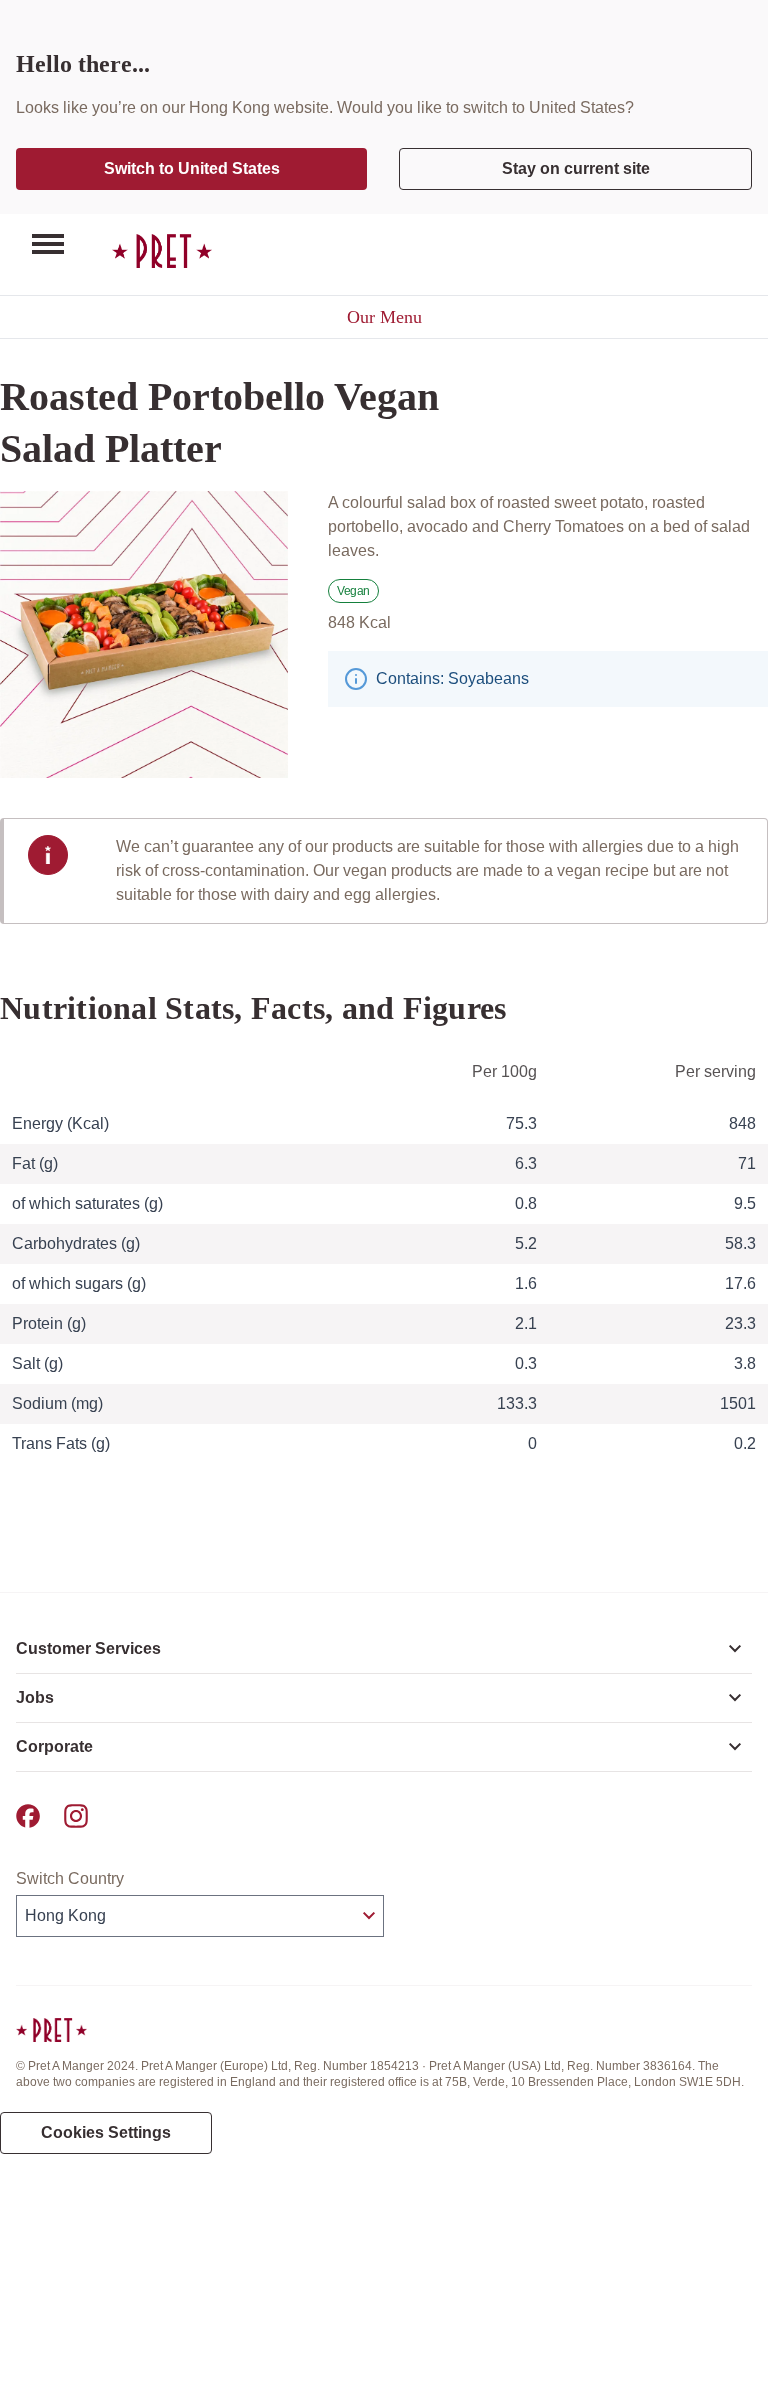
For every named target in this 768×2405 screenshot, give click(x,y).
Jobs (35, 1697)
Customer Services (88, 1648)
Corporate (54, 1746)
